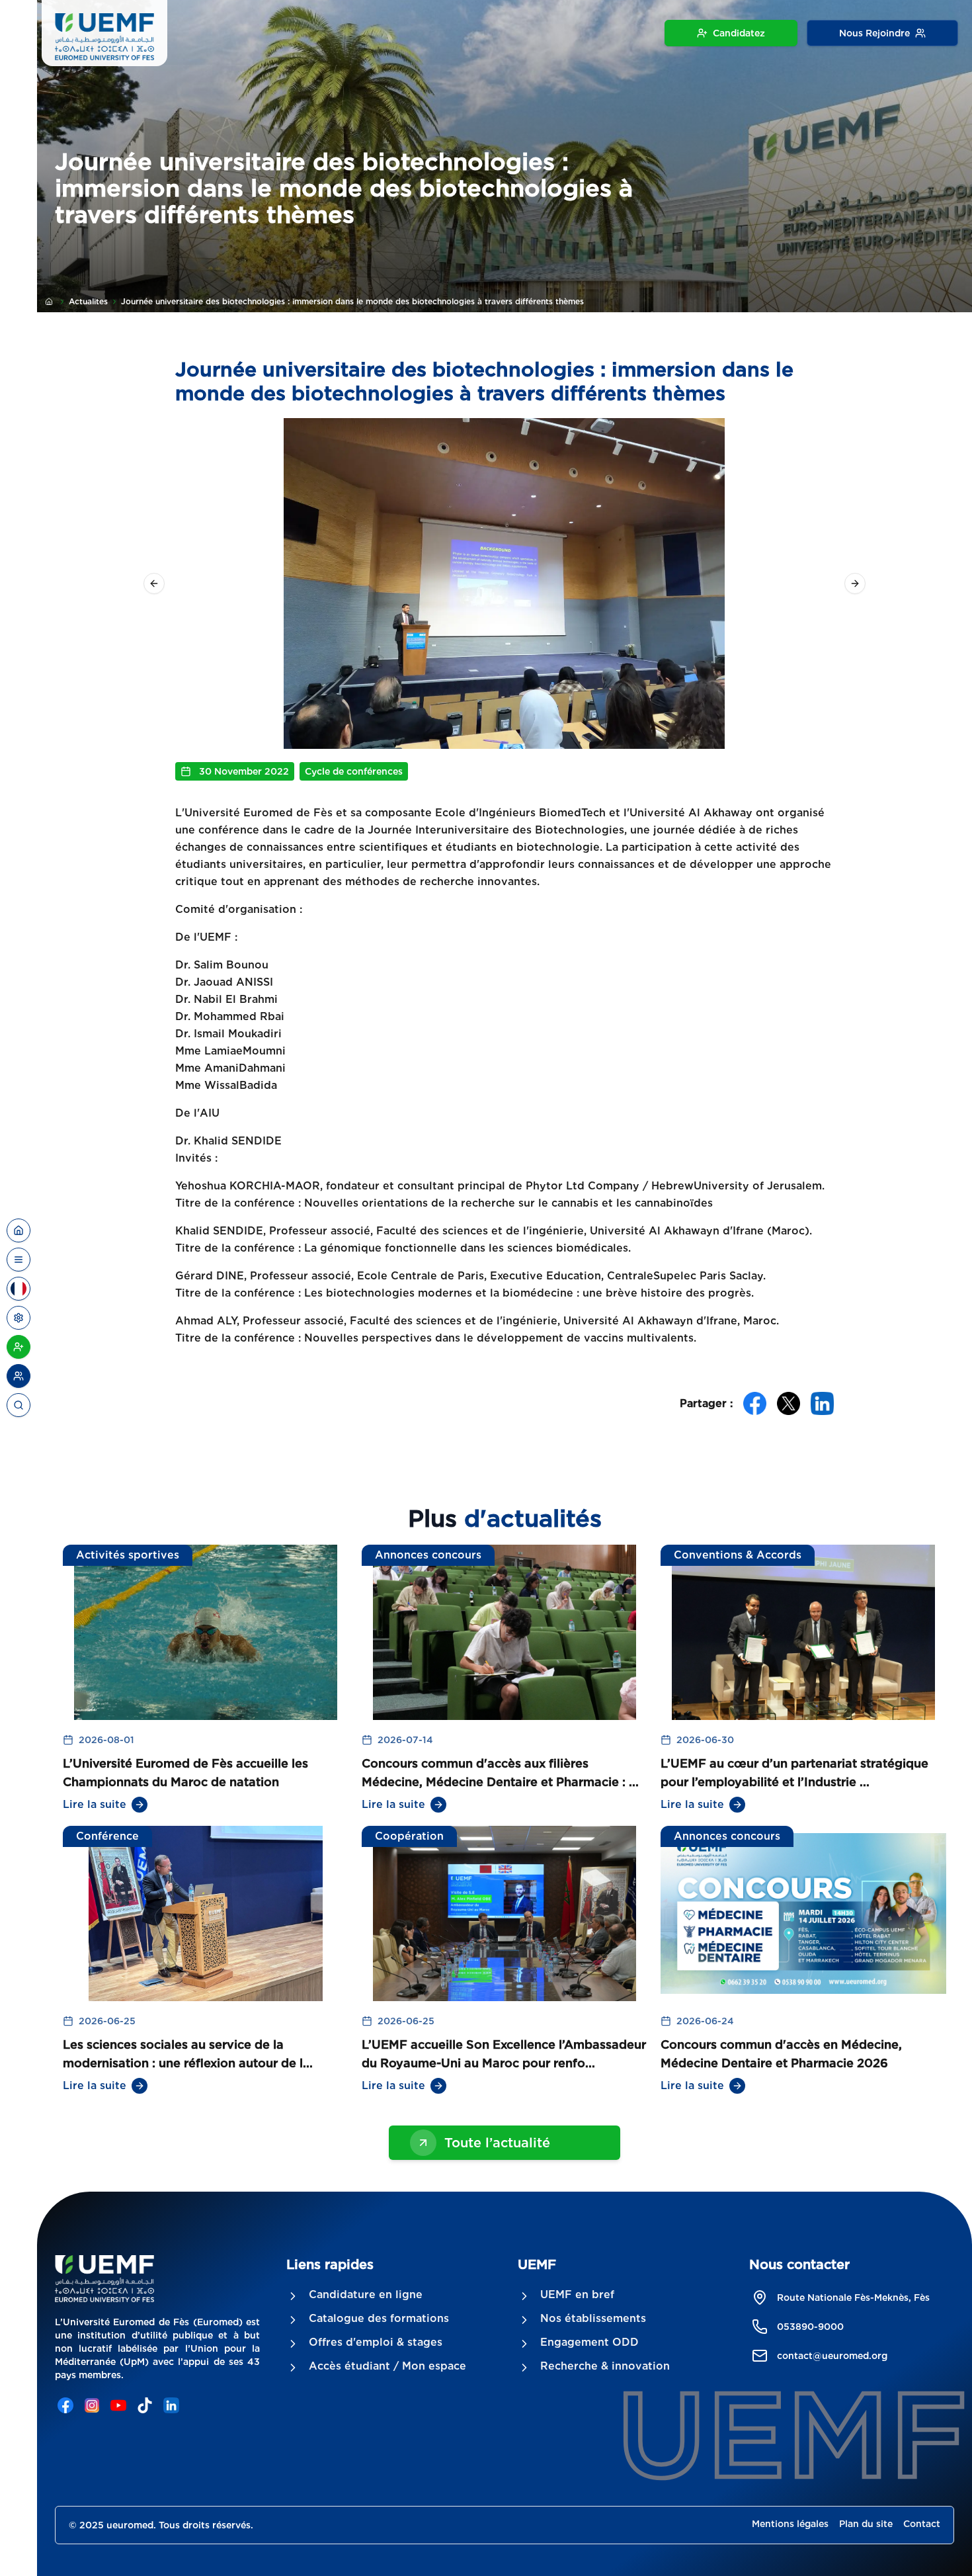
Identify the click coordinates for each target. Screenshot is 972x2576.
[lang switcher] (19, 1260)
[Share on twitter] (789, 1403)
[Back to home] (19, 1230)
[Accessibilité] (19, 1318)
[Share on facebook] (755, 1403)
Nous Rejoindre (874, 33)
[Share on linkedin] (822, 1403)
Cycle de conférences (354, 771)
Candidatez (739, 33)
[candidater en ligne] (19, 1347)
